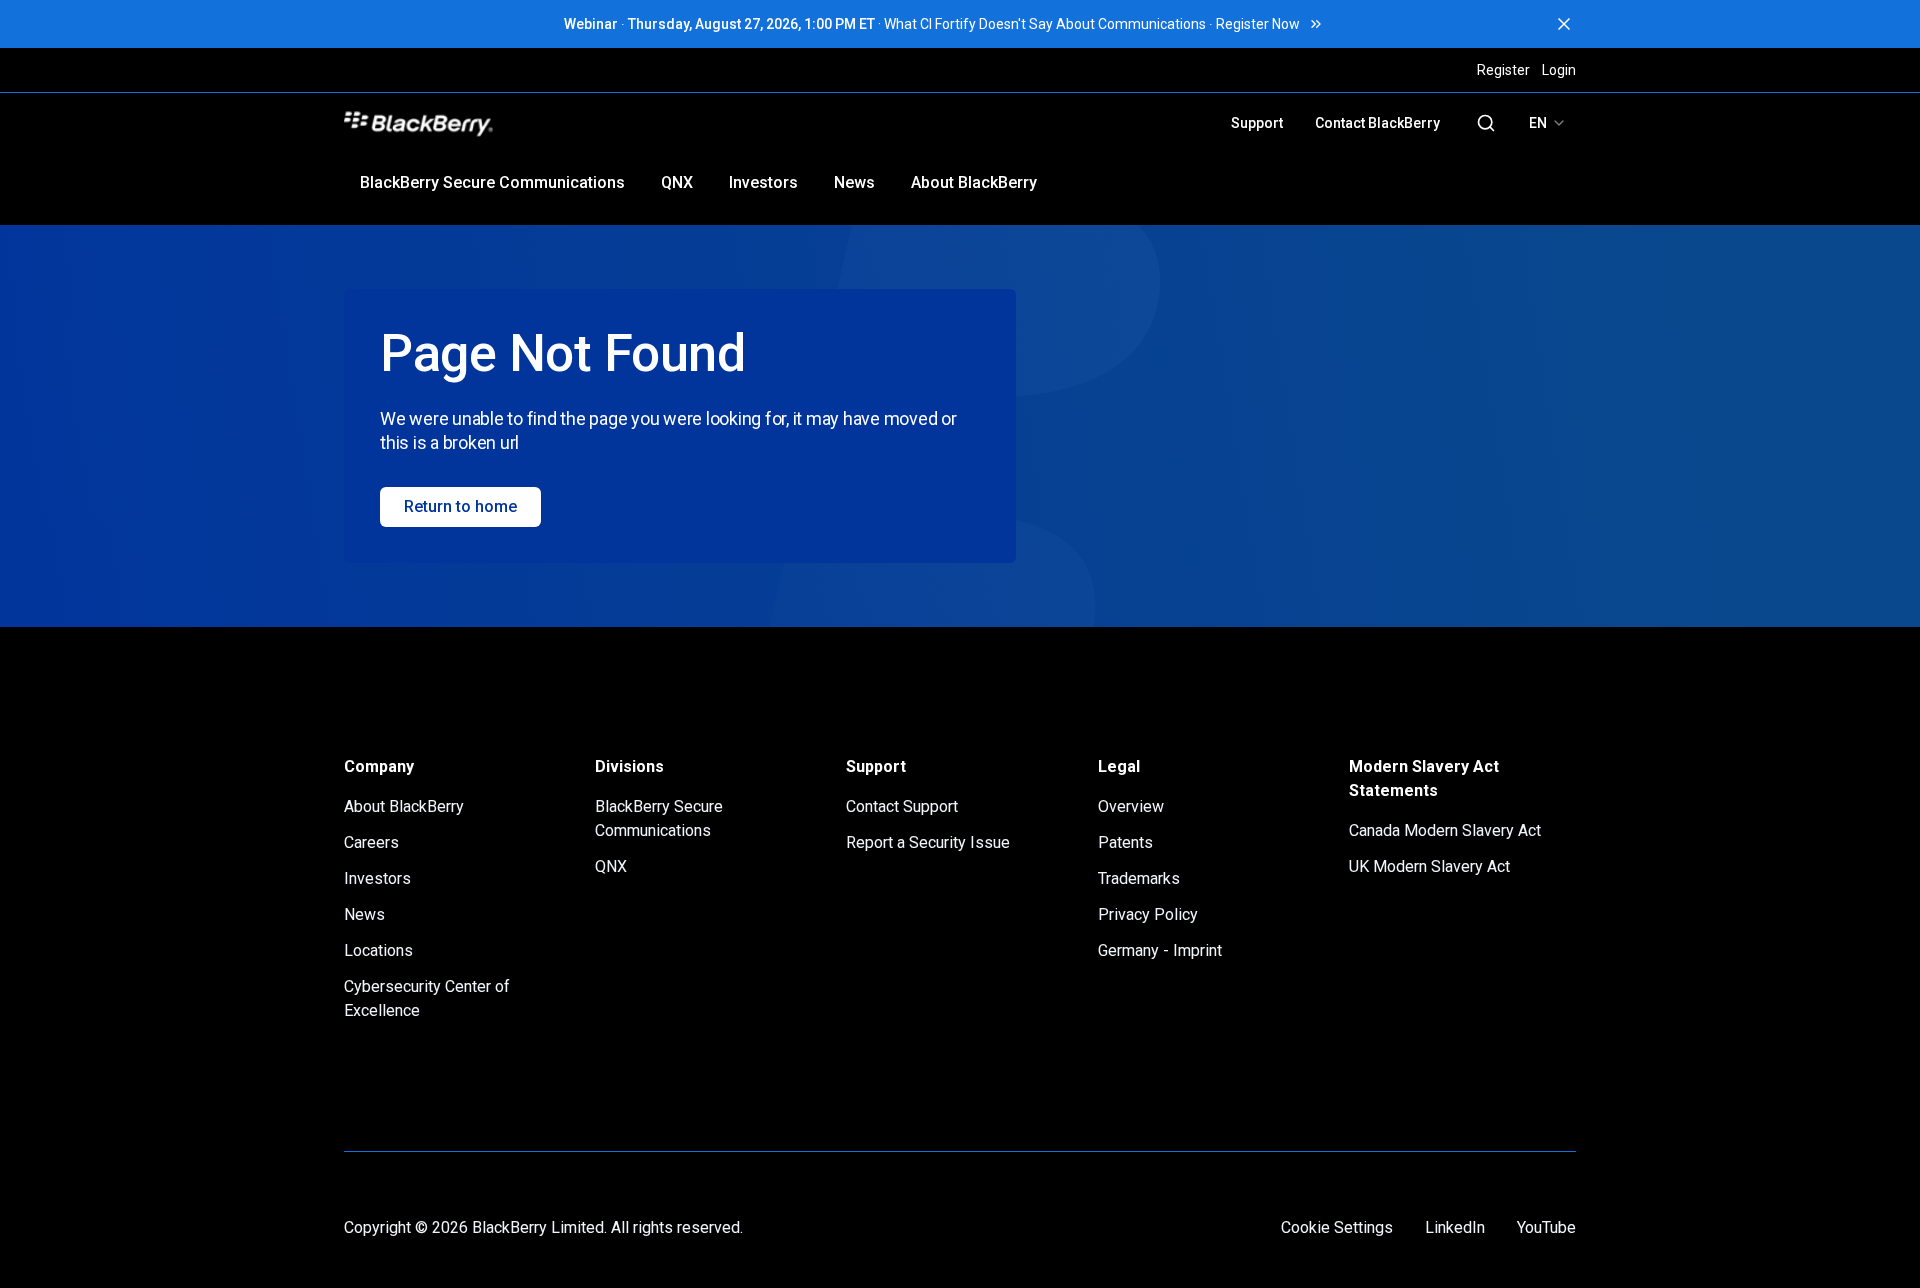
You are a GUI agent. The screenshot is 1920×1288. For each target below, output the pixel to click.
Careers (371, 842)
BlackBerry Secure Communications (492, 182)
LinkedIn (1455, 1227)
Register (1503, 70)
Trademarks (1139, 878)
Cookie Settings (1337, 1227)
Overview (1131, 806)
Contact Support (902, 806)
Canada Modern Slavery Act (1445, 830)
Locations (378, 950)
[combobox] (1548, 123)
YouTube (1546, 1227)
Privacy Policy (1148, 914)
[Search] (1486, 123)
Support (1257, 123)
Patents (1125, 842)
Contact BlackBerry (1377, 123)
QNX (677, 182)
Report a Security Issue (928, 842)
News (854, 182)
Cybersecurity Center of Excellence (427, 998)
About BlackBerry (974, 182)
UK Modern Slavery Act (1429, 866)
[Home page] (557, 123)
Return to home (460, 506)
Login (1559, 70)
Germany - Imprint (1160, 950)
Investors (763, 182)
